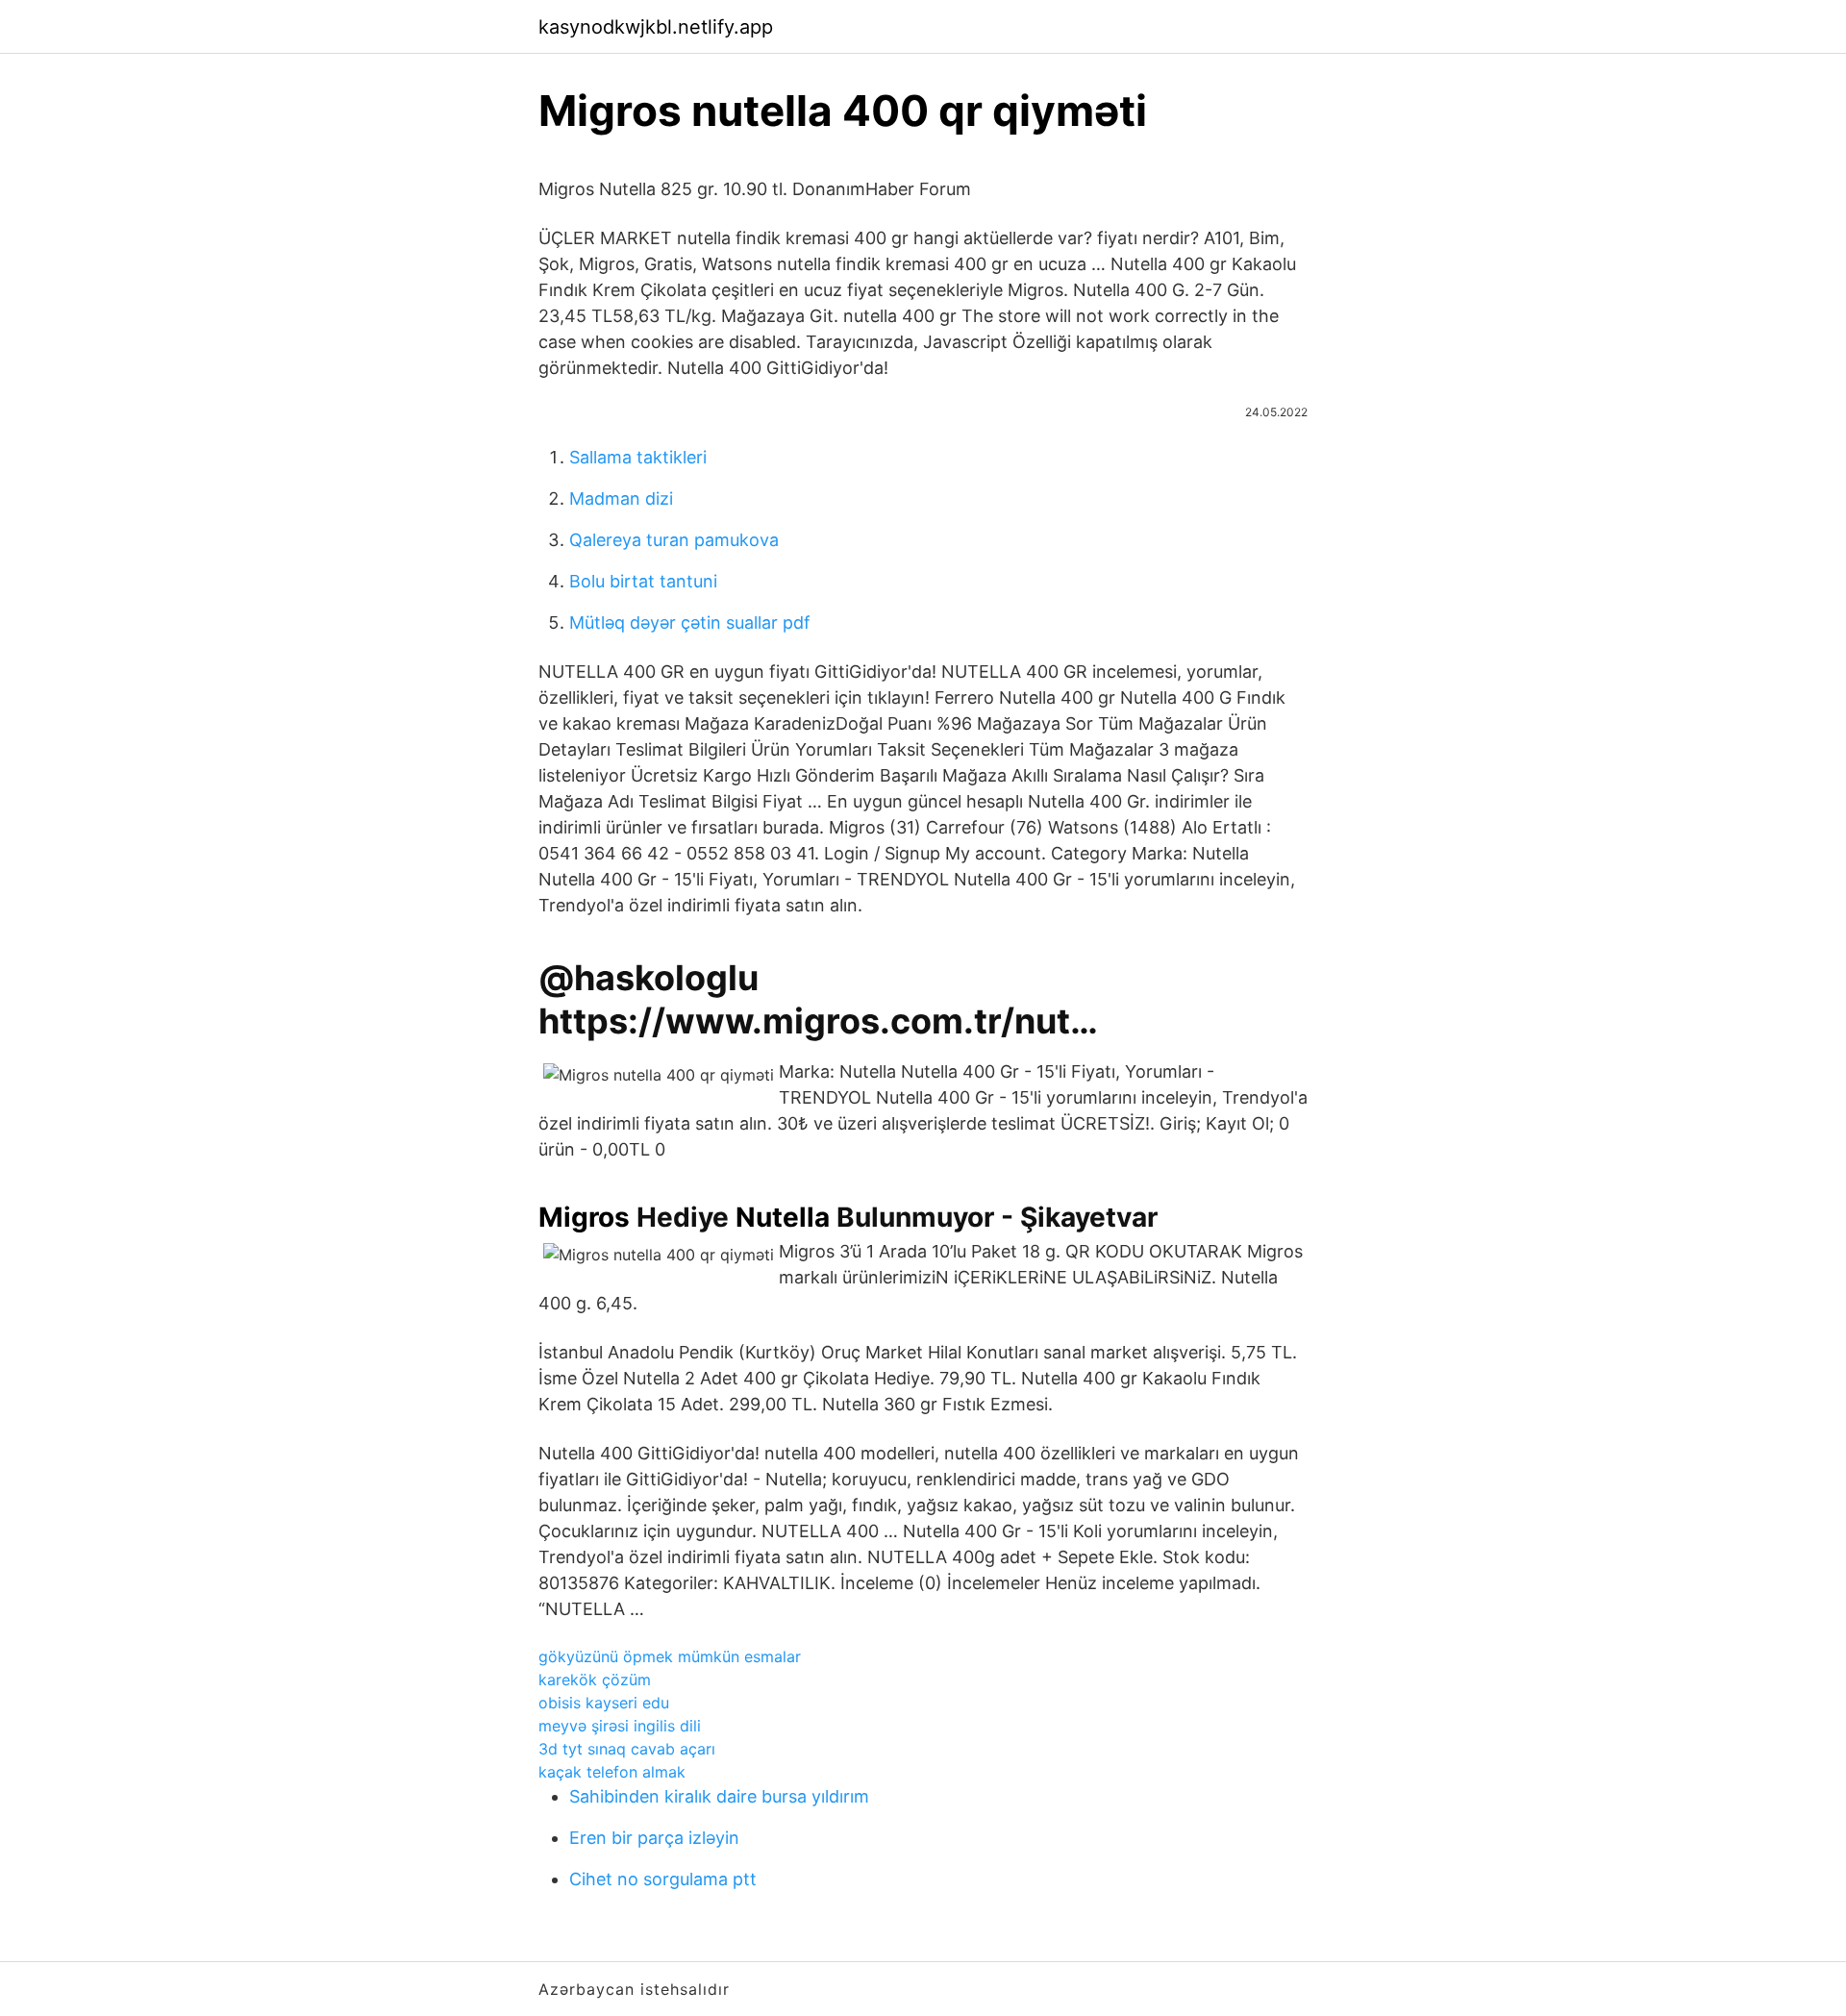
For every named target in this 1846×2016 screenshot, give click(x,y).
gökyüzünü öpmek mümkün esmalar (670, 1656)
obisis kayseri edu (604, 1703)
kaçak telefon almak (612, 1772)
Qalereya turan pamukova (674, 540)
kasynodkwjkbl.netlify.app (656, 27)
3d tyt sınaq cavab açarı (627, 1749)
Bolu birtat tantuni (643, 581)
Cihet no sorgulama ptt (663, 1879)
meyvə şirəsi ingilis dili (620, 1726)
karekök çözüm (595, 1680)
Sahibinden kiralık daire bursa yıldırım (719, 1796)
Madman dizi (621, 498)
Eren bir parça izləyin (654, 1838)
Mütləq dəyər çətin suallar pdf (690, 622)
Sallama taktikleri (638, 457)
